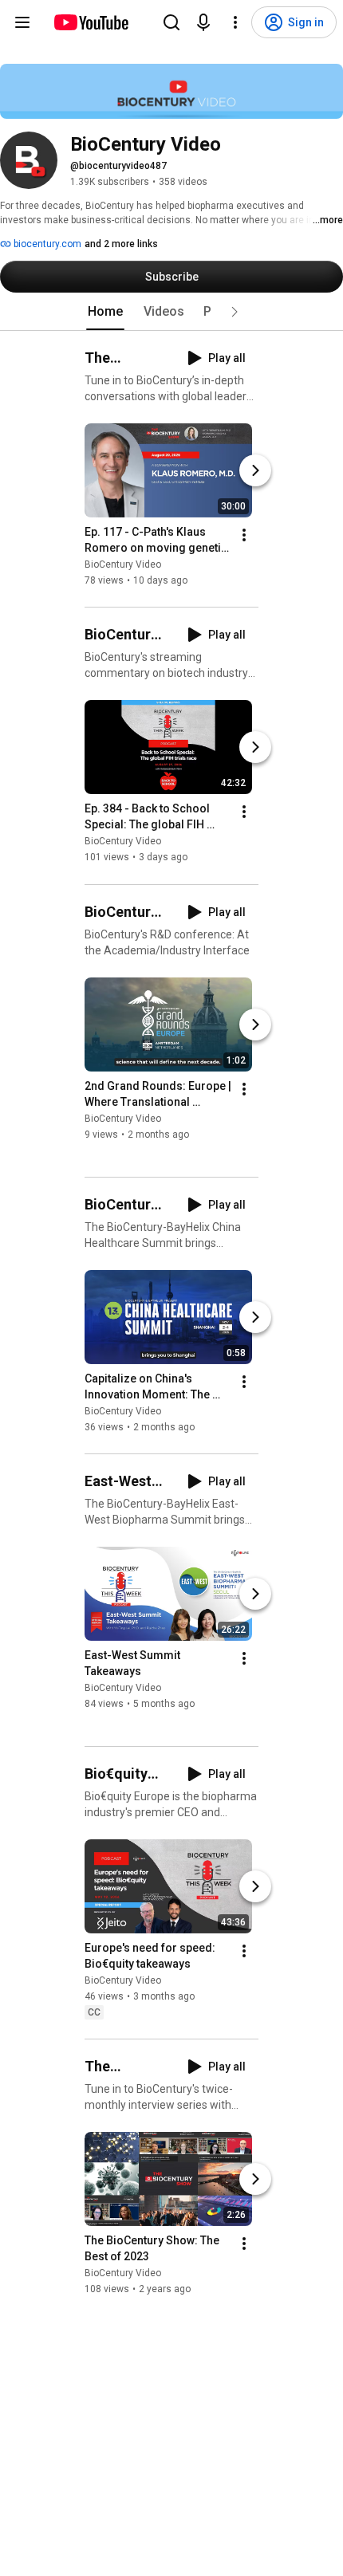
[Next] (255, 470)
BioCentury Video (123, 564)
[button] (235, 312)
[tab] (105, 312)
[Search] (171, 22)
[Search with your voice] (203, 22)
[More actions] (244, 535)
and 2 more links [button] (121, 244)
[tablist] (171, 312)
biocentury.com (46, 244)
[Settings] (235, 22)
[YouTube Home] (91, 22)
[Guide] (22, 22)
